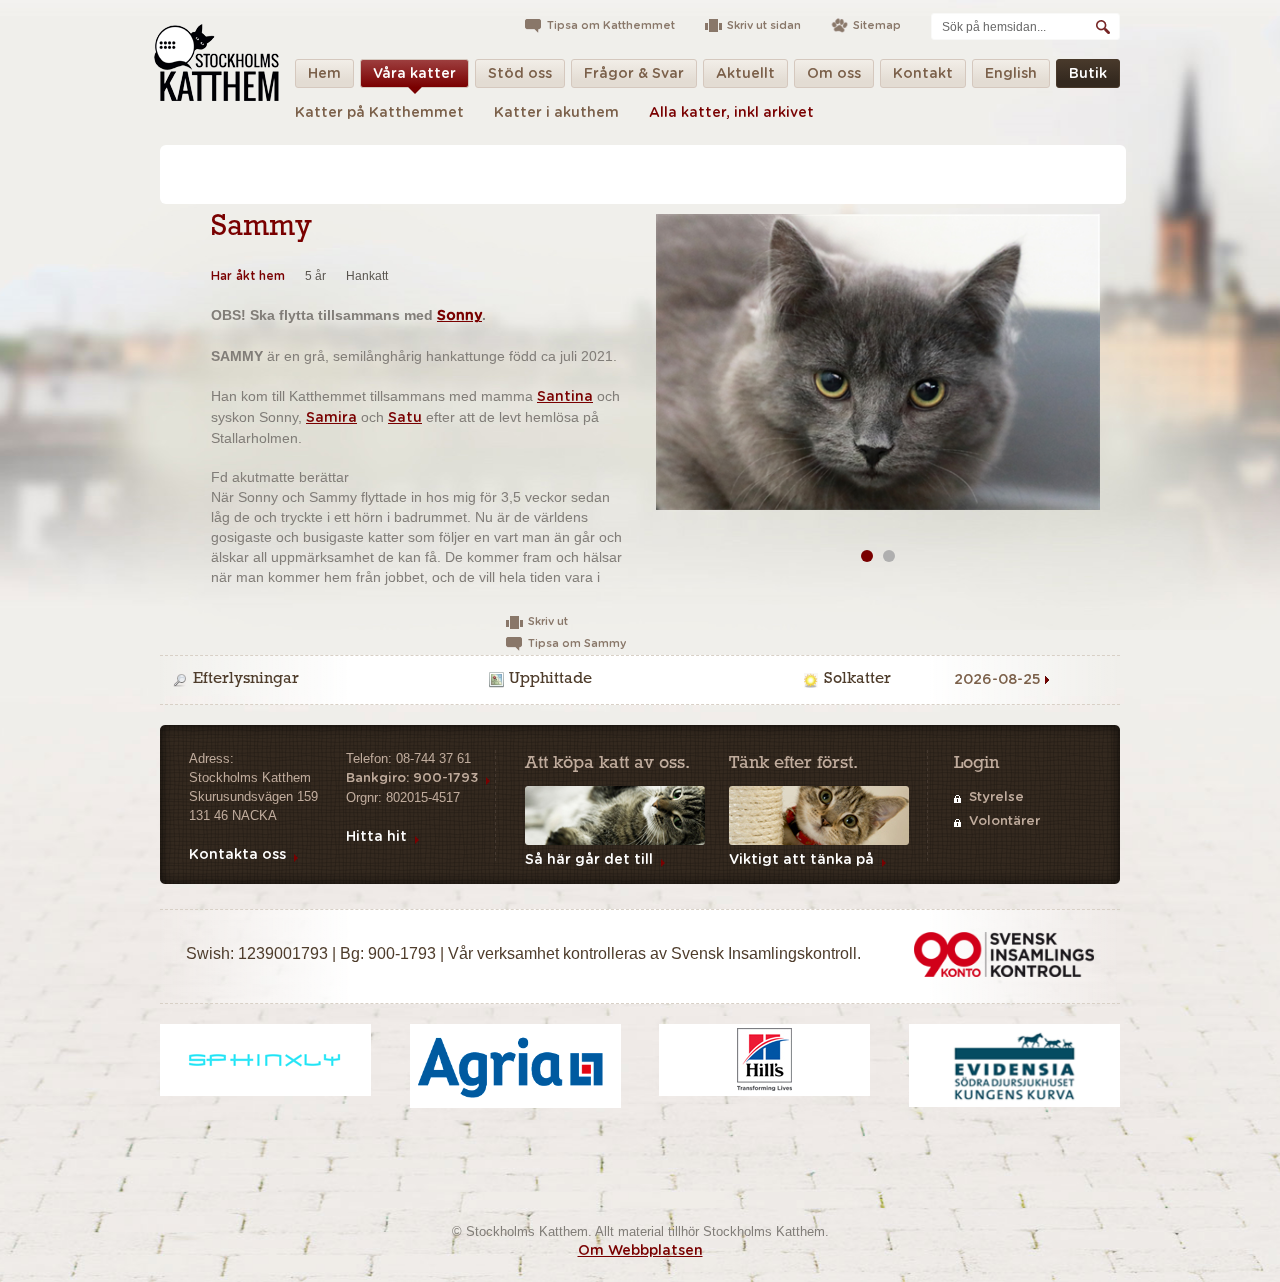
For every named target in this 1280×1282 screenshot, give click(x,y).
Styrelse (996, 797)
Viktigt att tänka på (801, 860)
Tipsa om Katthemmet (611, 25)
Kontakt (923, 74)
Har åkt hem (248, 276)
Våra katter (414, 74)
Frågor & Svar (634, 74)
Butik (1088, 74)
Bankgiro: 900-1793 (412, 778)
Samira (331, 418)
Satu (405, 418)
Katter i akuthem (556, 113)
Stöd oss (520, 74)
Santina (565, 397)
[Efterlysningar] (327, 680)
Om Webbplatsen (640, 1251)
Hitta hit (376, 837)
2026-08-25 (997, 680)
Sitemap (877, 25)
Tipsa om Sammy (577, 643)
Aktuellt (745, 74)
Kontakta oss (237, 855)
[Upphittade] (643, 680)
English (1011, 74)
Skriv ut (548, 621)
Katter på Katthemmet (379, 113)
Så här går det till (589, 860)
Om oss (834, 74)
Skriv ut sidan (764, 25)
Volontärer (1004, 821)
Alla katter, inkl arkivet (731, 113)
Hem (324, 74)
